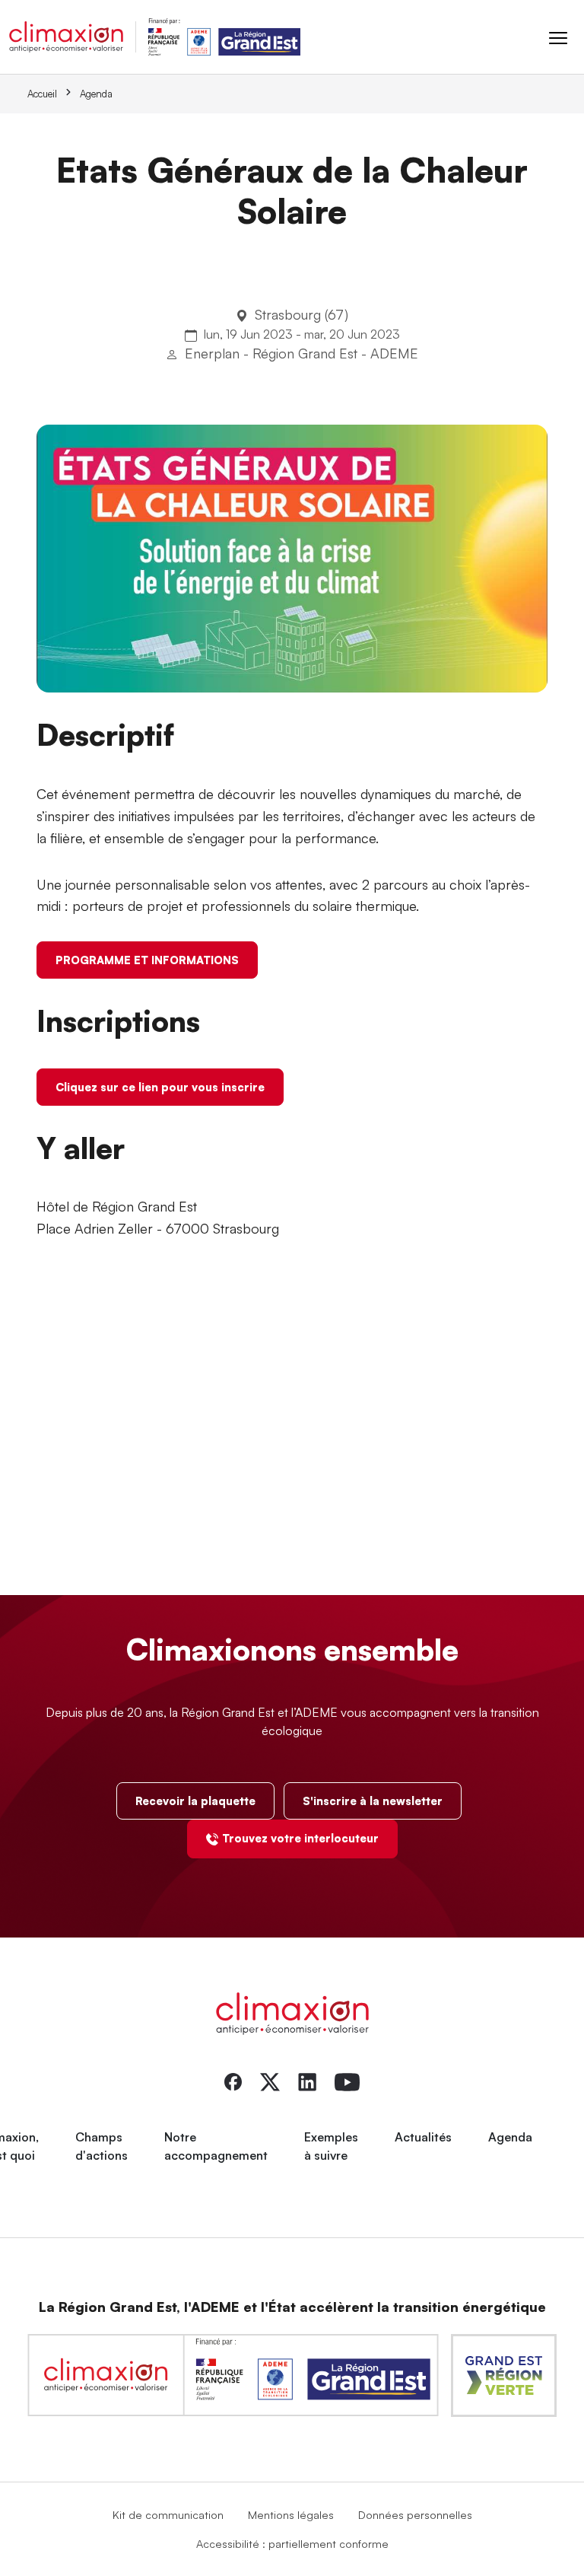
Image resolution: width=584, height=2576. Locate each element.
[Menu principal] (558, 37)
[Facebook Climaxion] (233, 2081)
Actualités (423, 2137)
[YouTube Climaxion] (347, 2081)
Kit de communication (168, 2514)
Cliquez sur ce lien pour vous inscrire (160, 1087)
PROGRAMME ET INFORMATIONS (147, 960)
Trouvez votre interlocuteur (300, 1838)
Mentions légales (291, 2514)
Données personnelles (415, 2514)
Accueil (42, 94)
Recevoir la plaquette (195, 1801)
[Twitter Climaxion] (270, 2081)
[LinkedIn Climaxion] (307, 2081)
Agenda (96, 94)
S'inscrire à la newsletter (373, 1801)
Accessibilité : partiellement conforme (292, 2543)
